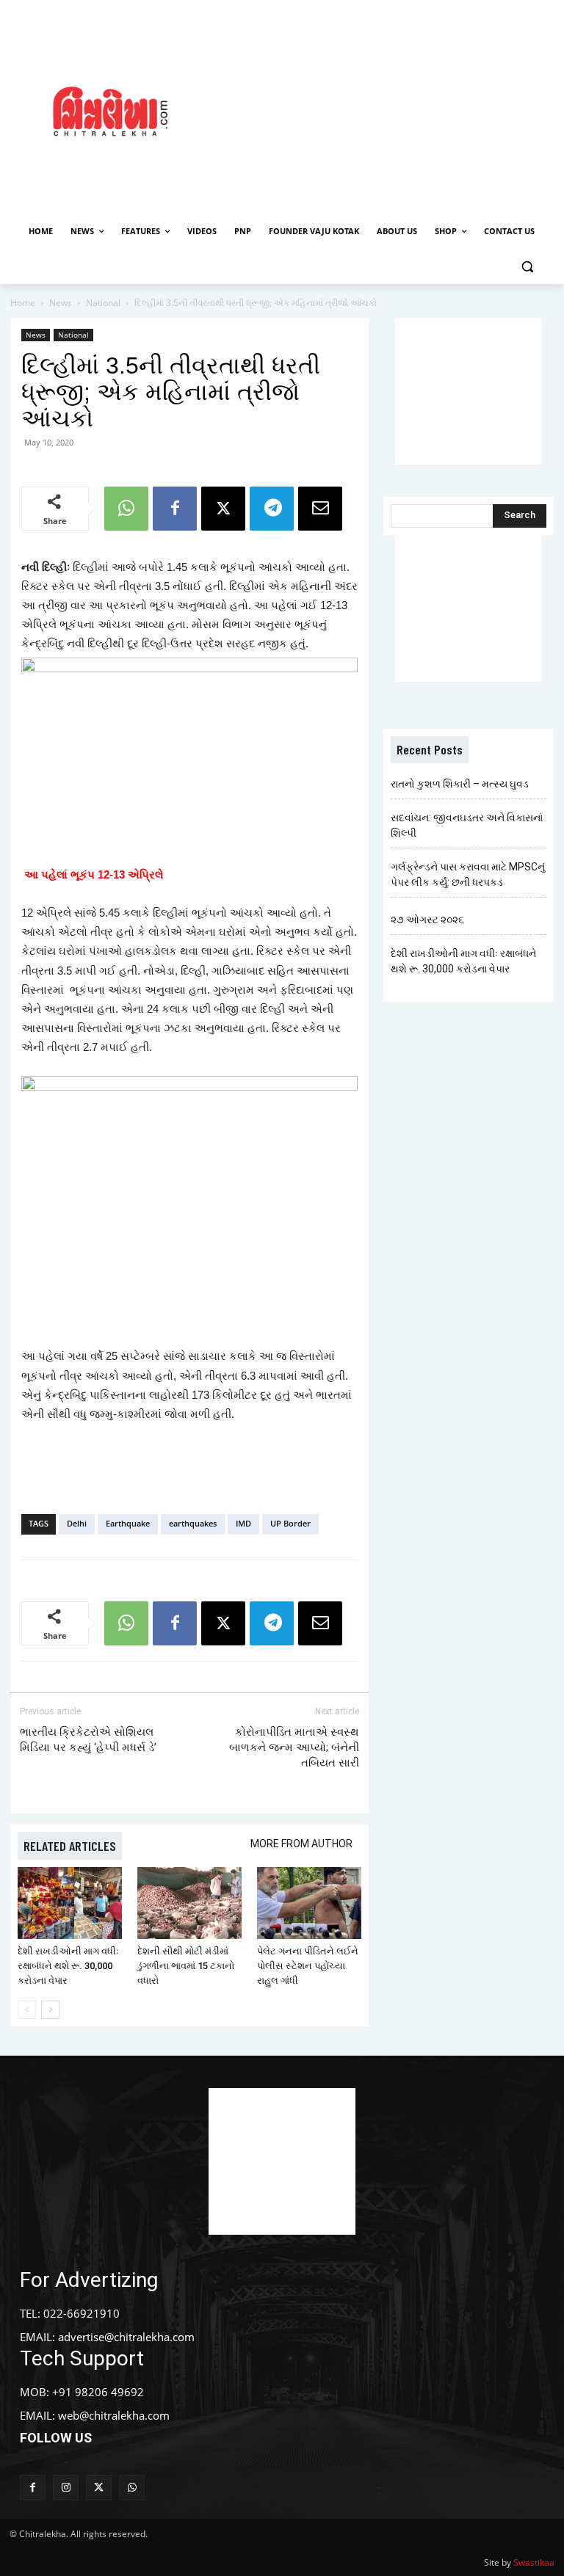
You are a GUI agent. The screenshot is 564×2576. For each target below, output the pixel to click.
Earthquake (128, 1523)
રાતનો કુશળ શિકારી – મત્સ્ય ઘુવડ (460, 784)
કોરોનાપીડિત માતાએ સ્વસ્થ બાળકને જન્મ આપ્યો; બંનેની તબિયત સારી (294, 1747)
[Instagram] (66, 2488)
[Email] (320, 509)
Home (23, 303)
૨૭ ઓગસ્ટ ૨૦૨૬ (427, 920)
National (103, 303)
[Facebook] (175, 509)
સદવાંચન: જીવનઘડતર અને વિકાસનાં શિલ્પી (467, 825)
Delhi (77, 1523)
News (61, 303)
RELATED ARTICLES (70, 1846)
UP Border (290, 1523)
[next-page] (50, 2010)
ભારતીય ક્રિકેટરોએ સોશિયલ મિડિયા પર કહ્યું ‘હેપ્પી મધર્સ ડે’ (88, 1740)
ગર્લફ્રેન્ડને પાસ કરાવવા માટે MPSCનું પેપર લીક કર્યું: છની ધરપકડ (468, 874)
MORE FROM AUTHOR (301, 1844)
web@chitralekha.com (114, 2415)
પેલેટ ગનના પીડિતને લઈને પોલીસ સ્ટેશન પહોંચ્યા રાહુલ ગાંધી (308, 1966)
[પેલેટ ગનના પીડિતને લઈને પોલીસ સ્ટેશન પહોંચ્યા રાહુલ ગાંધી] (309, 1903)
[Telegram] (272, 509)
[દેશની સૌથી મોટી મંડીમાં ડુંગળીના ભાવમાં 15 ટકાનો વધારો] (189, 1903)
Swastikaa (534, 2562)
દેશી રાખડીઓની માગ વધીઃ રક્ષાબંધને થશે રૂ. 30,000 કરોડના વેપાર (68, 1966)
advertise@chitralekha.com (126, 2337)
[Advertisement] (393, 109)
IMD (243, 1523)
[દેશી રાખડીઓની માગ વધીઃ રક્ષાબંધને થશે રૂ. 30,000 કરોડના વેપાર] (70, 1903)
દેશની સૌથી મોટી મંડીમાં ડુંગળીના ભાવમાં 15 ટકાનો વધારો (186, 1966)
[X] (223, 509)
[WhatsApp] (126, 509)
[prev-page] (27, 2010)
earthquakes (193, 1523)
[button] (527, 267)
